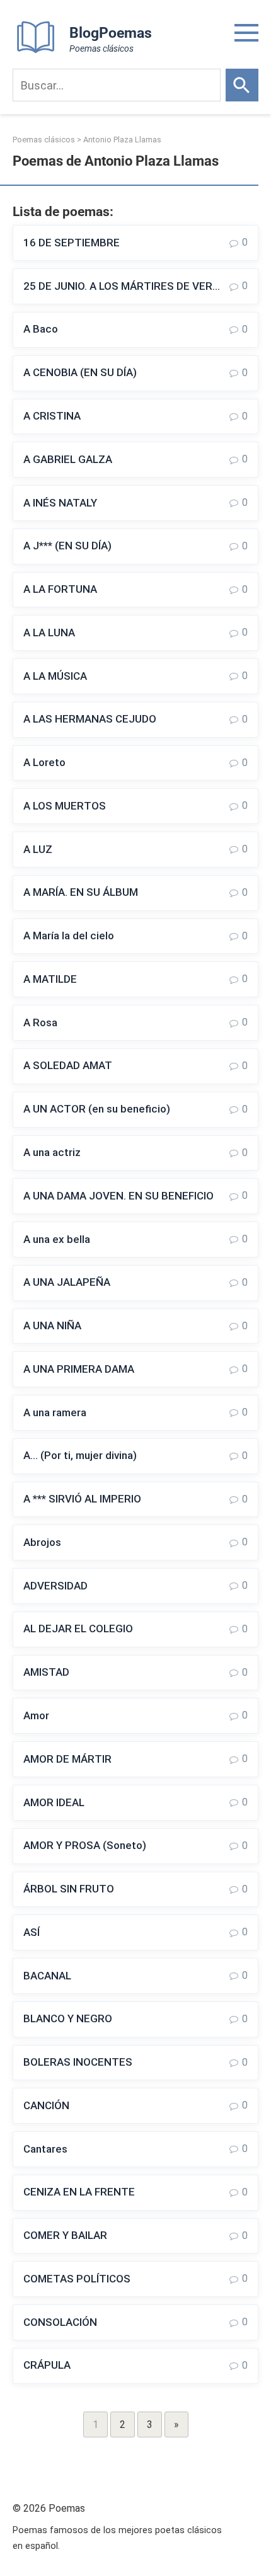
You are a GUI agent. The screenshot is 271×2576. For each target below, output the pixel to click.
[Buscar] (242, 85)
